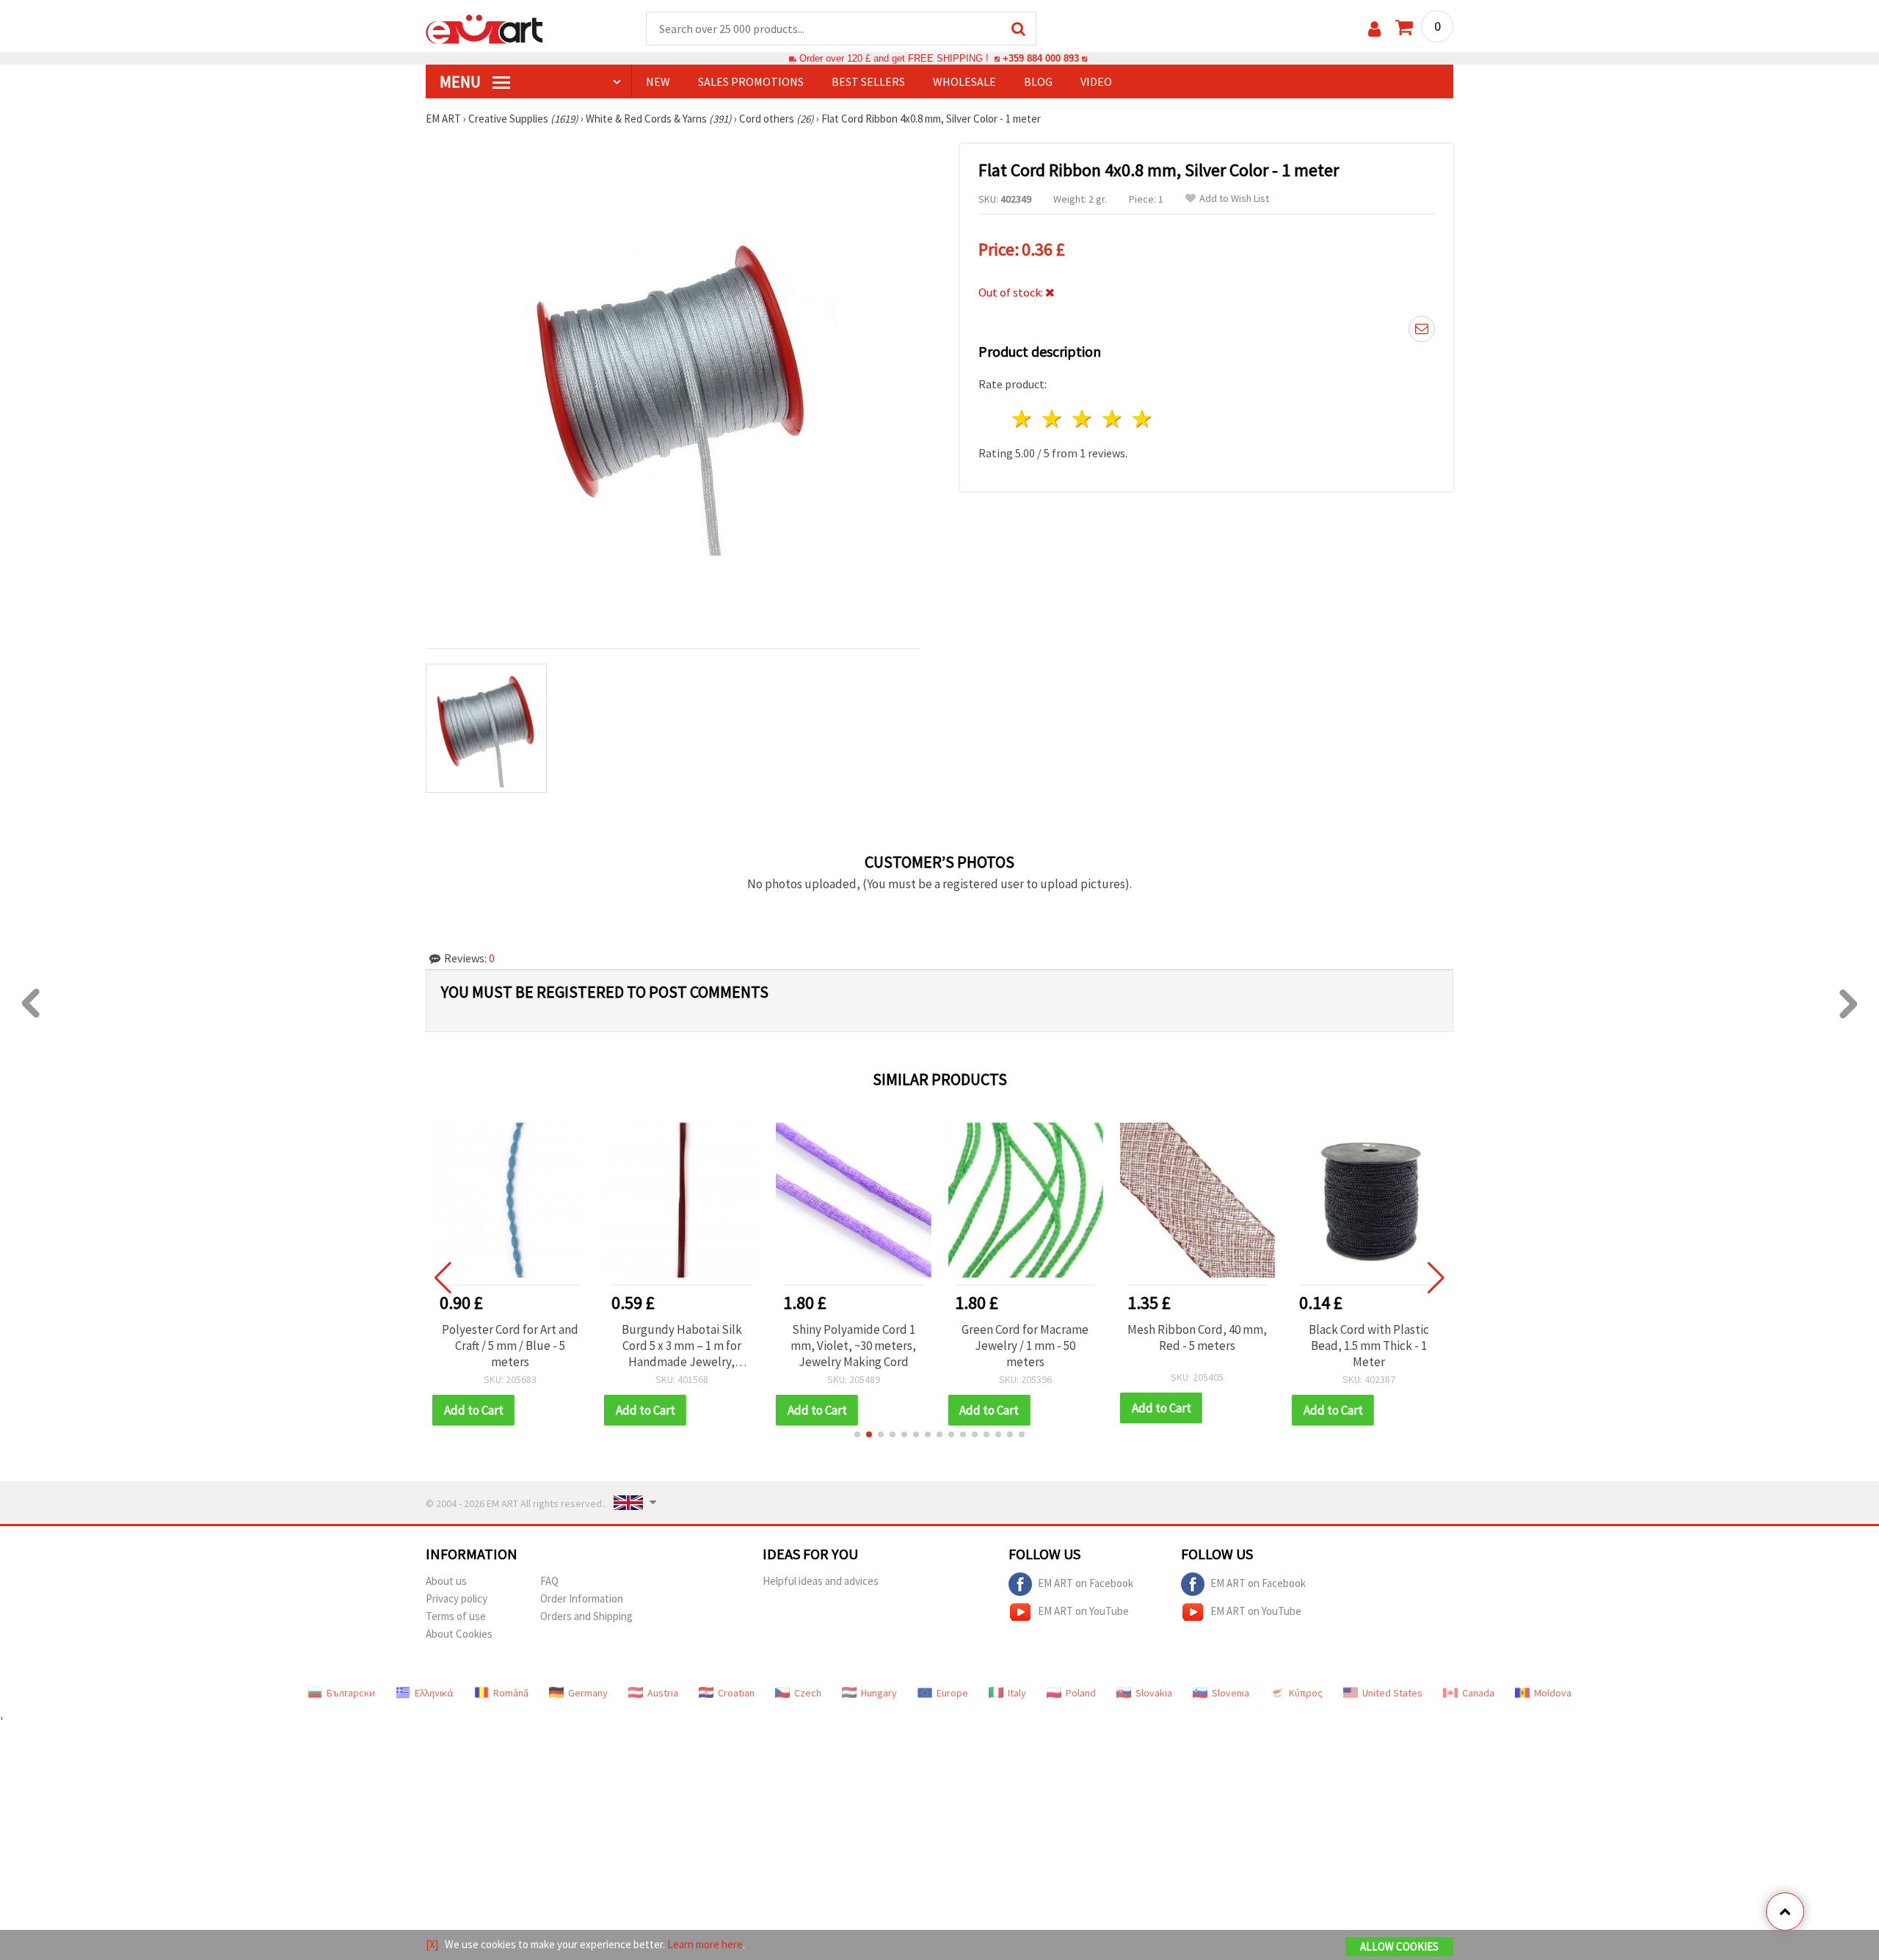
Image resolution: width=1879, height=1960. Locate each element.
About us (446, 1581)
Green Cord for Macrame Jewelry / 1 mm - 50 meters (853, 1346)
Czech (808, 1693)
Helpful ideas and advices (821, 1581)
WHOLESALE (964, 81)
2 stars (1053, 419)
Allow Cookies (1399, 1946)
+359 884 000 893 (1041, 58)
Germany (588, 1693)
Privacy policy (457, 1598)
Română (511, 1693)
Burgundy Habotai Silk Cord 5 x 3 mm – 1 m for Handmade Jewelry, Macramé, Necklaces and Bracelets (510, 1346)
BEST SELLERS (868, 81)
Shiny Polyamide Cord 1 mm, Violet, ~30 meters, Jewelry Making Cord (682, 1346)
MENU (462, 81)
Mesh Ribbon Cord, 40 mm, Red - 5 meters (1025, 1337)
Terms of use (456, 1616)
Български (351, 1693)
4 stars (1112, 419)
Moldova (1553, 1693)
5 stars (1142, 419)
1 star (1023, 419)
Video (1096, 81)
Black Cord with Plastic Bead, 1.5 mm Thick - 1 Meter (1197, 1346)
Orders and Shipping (586, 1616)
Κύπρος (1306, 1693)
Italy (1017, 1693)
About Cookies (459, 1634)
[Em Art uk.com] (484, 28)
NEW (658, 81)
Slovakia (1154, 1693)
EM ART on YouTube (1083, 1610)
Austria (663, 1693)
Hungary (879, 1693)
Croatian (736, 1693)
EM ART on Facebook (1086, 1582)
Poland (1081, 1693)
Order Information (582, 1598)
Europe (952, 1693)
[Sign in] (1374, 29)
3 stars (1083, 419)
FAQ (549, 1581)
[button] (857, 1434)
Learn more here (705, 1944)
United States (1392, 1693)
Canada (1478, 1693)
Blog (1038, 81)
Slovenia (1231, 1693)
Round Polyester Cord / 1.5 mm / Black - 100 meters (1369, 1337)
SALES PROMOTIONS (751, 81)
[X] (432, 1944)
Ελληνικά (434, 1693)
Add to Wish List (1234, 199)
